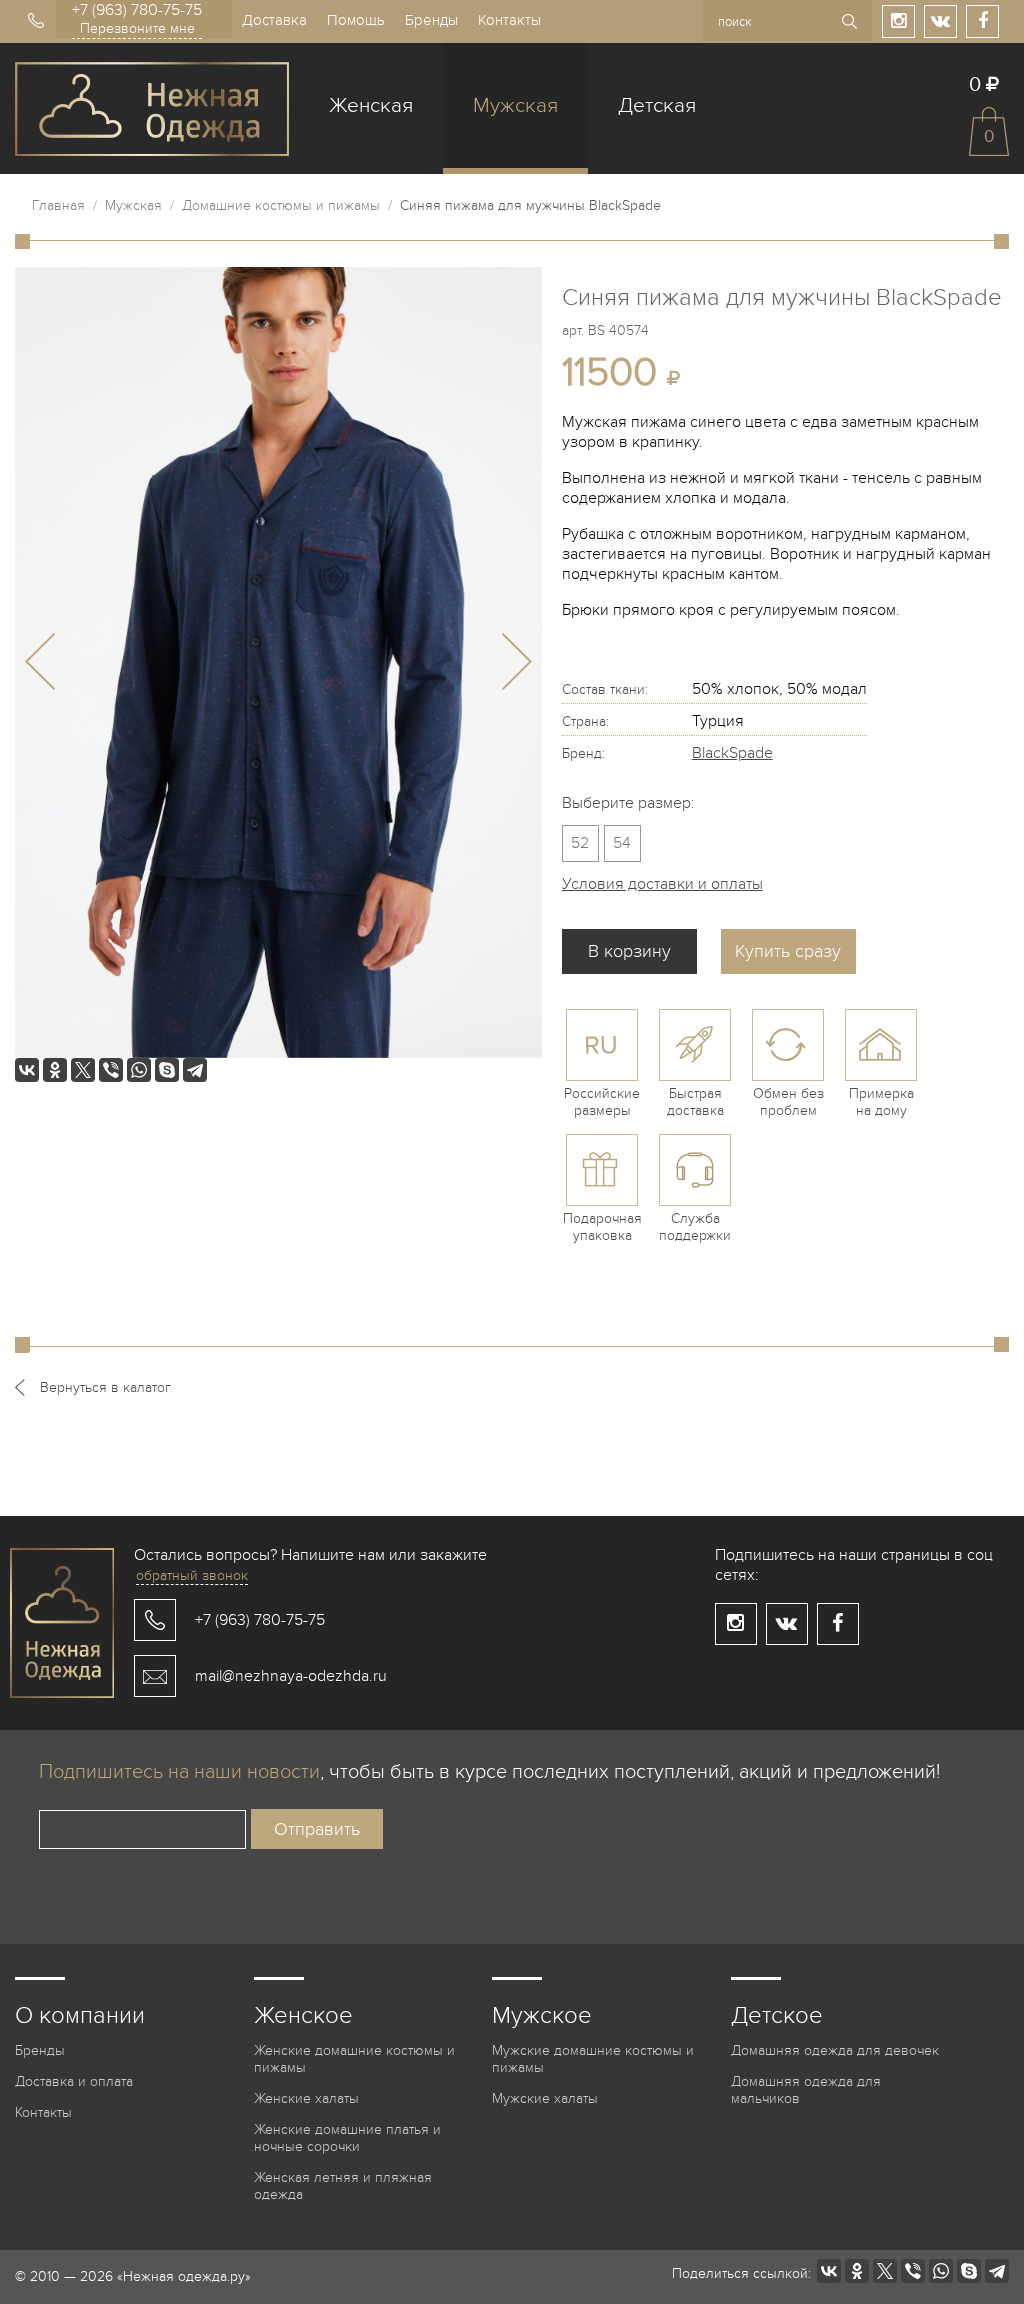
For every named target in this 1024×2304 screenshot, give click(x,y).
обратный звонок (192, 1575)
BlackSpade (732, 753)
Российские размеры (602, 1102)
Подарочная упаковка (602, 1227)
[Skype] (167, 1070)
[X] (83, 1070)
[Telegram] (195, 1070)
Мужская (515, 105)
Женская (371, 105)
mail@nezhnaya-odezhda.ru (291, 1676)
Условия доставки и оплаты (662, 884)
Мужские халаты (545, 2098)
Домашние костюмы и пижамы (281, 205)
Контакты (509, 20)
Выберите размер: (628, 803)
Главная (58, 205)
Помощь (356, 20)
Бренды (431, 20)
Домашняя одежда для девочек (835, 2050)
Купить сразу (788, 951)
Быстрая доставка (695, 1102)
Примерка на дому (881, 1102)
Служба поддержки (695, 1227)
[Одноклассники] (55, 1070)
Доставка (274, 20)
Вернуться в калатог (105, 1387)
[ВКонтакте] (27, 1070)
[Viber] (111, 1070)
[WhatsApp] (139, 1070)
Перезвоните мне (137, 28)
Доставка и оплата (74, 2081)
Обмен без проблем (788, 1102)
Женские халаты (306, 2098)
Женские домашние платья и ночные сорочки (347, 2138)
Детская (657, 105)
